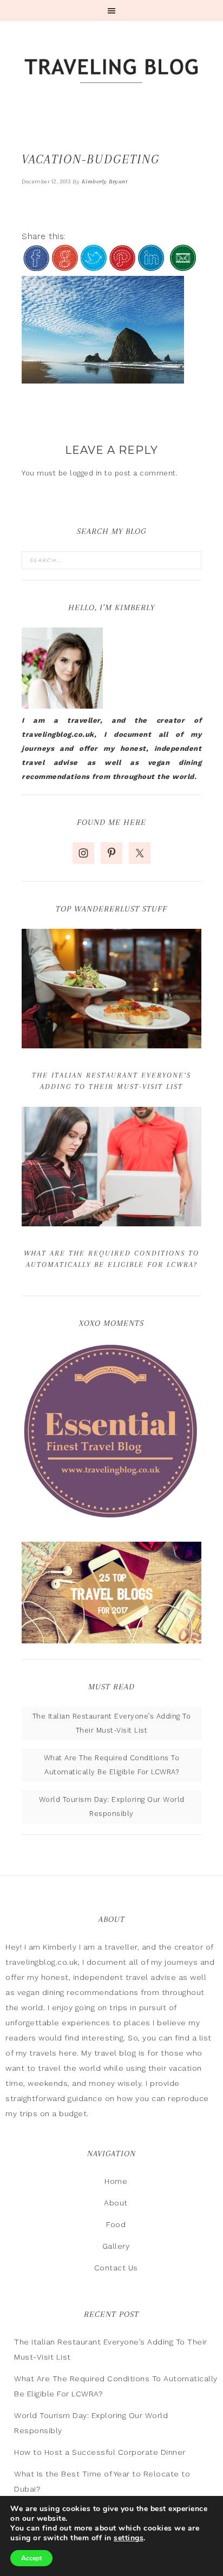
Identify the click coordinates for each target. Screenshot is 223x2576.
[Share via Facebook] (36, 266)
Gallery (116, 2246)
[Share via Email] (183, 266)
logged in (86, 473)
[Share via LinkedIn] (151, 266)
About (116, 2203)
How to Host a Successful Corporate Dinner (100, 2452)
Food (116, 2224)
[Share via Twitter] (94, 266)
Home (116, 2181)
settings (129, 2538)
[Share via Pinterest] (122, 266)
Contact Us (116, 2268)
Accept (31, 2558)
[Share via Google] (65, 266)
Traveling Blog (111, 72)
